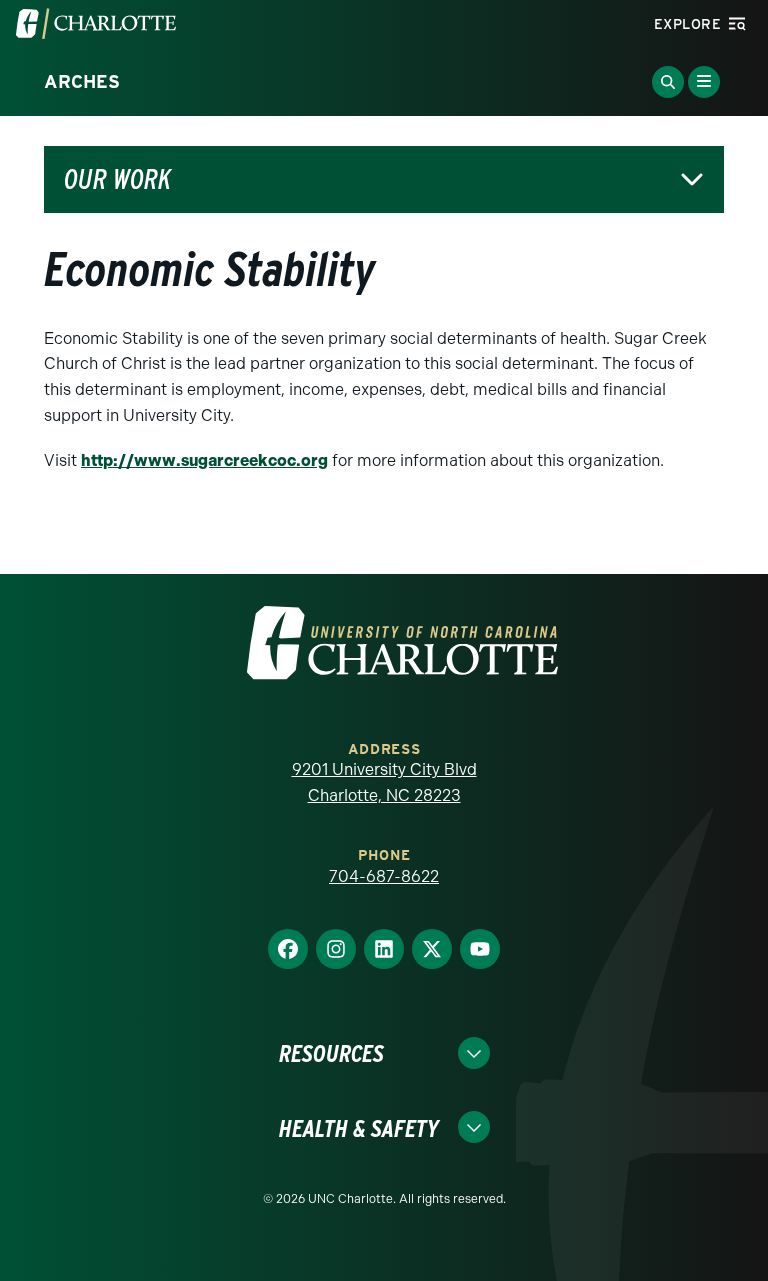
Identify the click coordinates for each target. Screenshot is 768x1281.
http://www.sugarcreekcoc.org (204, 460)
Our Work (117, 179)
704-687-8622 (384, 876)
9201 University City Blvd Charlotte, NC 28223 (384, 782)
